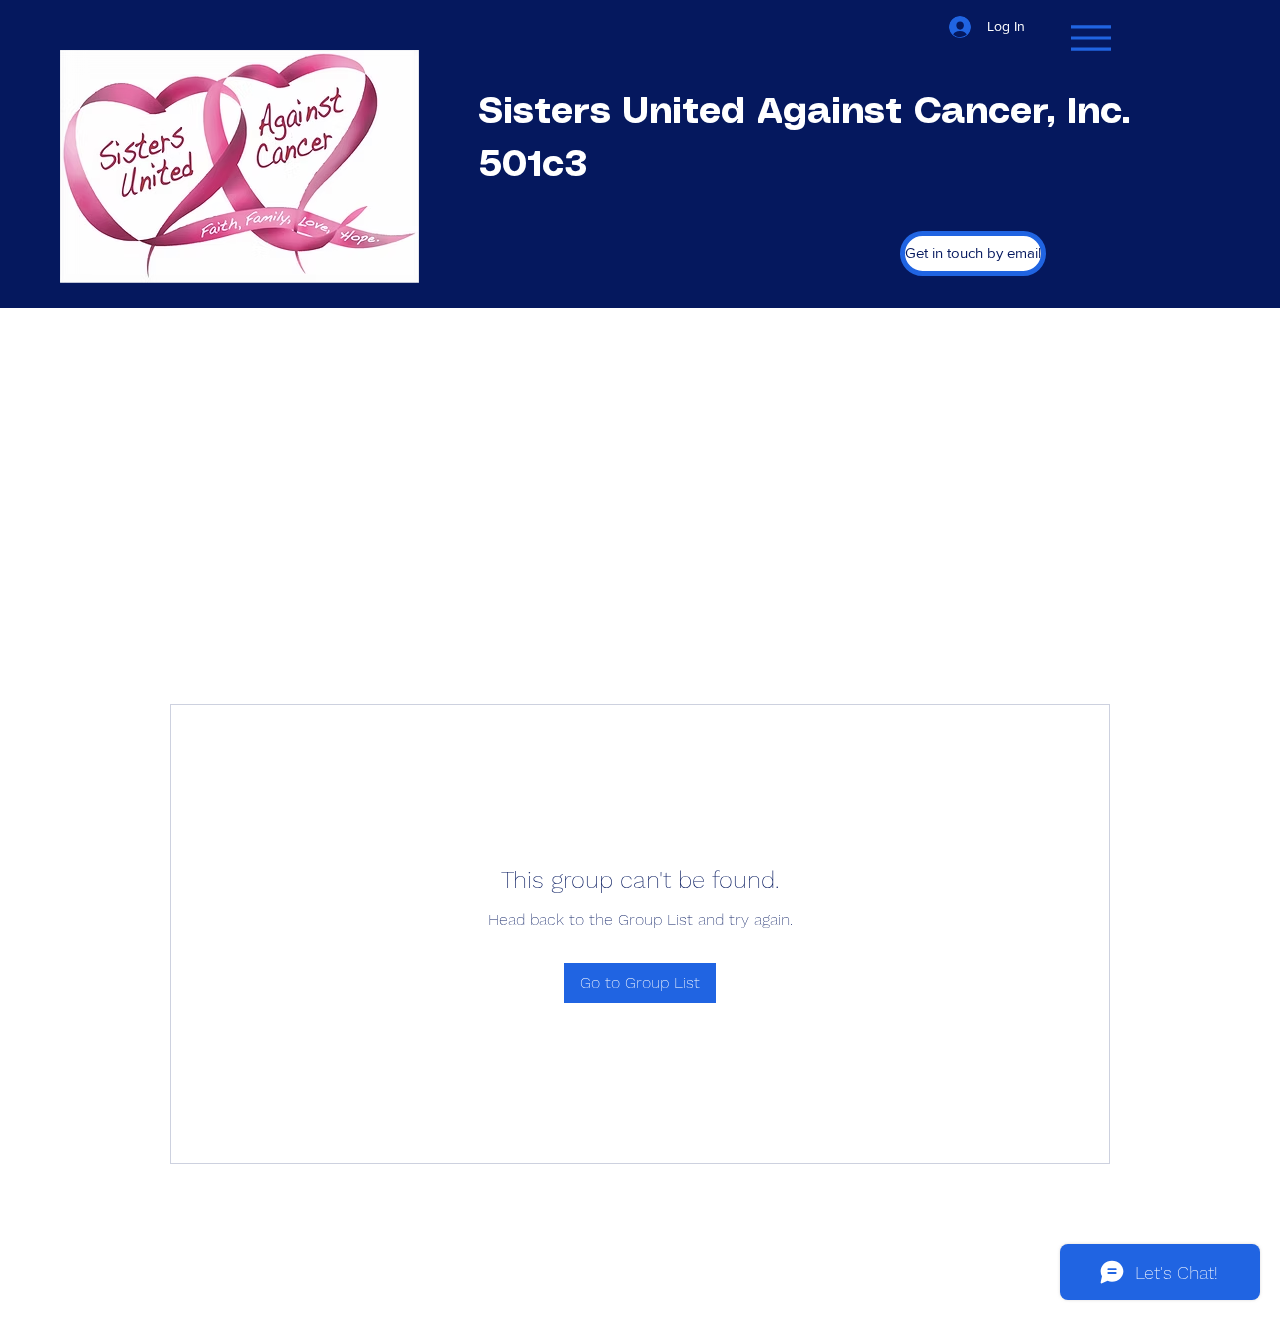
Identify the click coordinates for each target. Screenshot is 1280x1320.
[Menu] (1090, 37)
